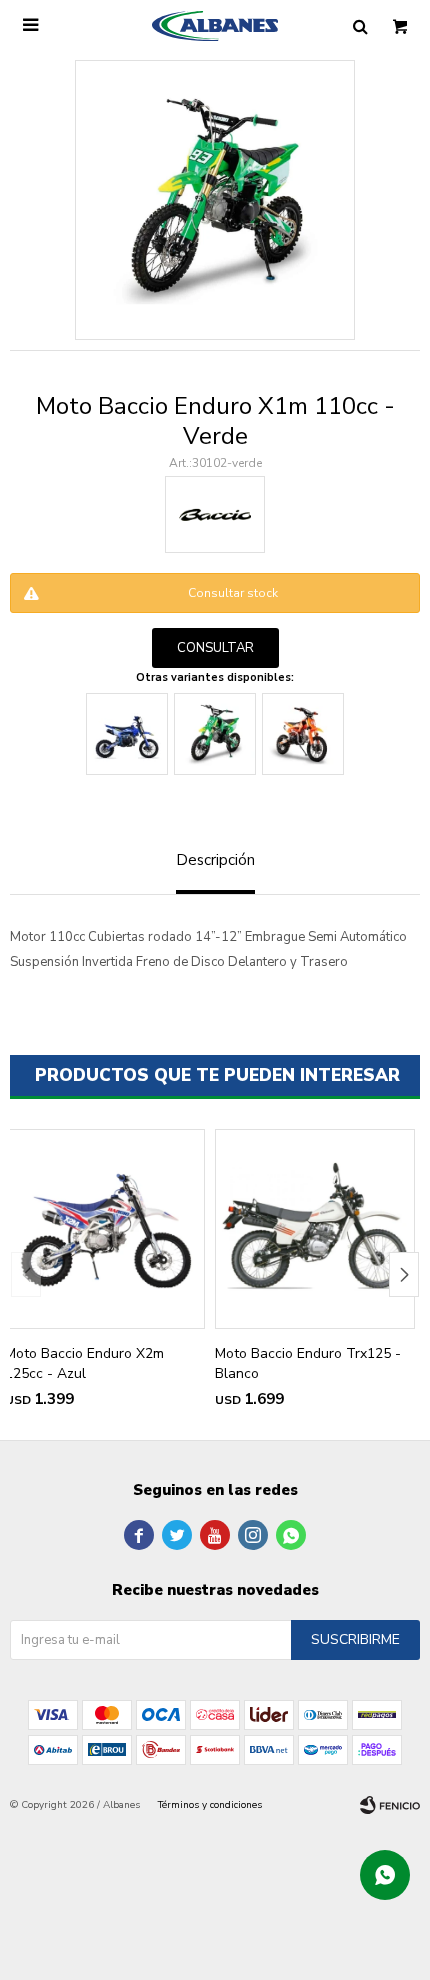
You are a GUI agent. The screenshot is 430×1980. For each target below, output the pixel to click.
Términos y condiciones (210, 1805)
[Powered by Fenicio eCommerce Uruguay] (390, 1805)
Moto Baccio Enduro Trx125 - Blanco (308, 1363)
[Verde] (215, 734)
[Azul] (127, 734)
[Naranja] (303, 734)
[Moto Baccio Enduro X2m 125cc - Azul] (105, 1229)
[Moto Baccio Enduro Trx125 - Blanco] (315, 1229)
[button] (404, 1274)
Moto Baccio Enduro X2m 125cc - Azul (84, 1363)
